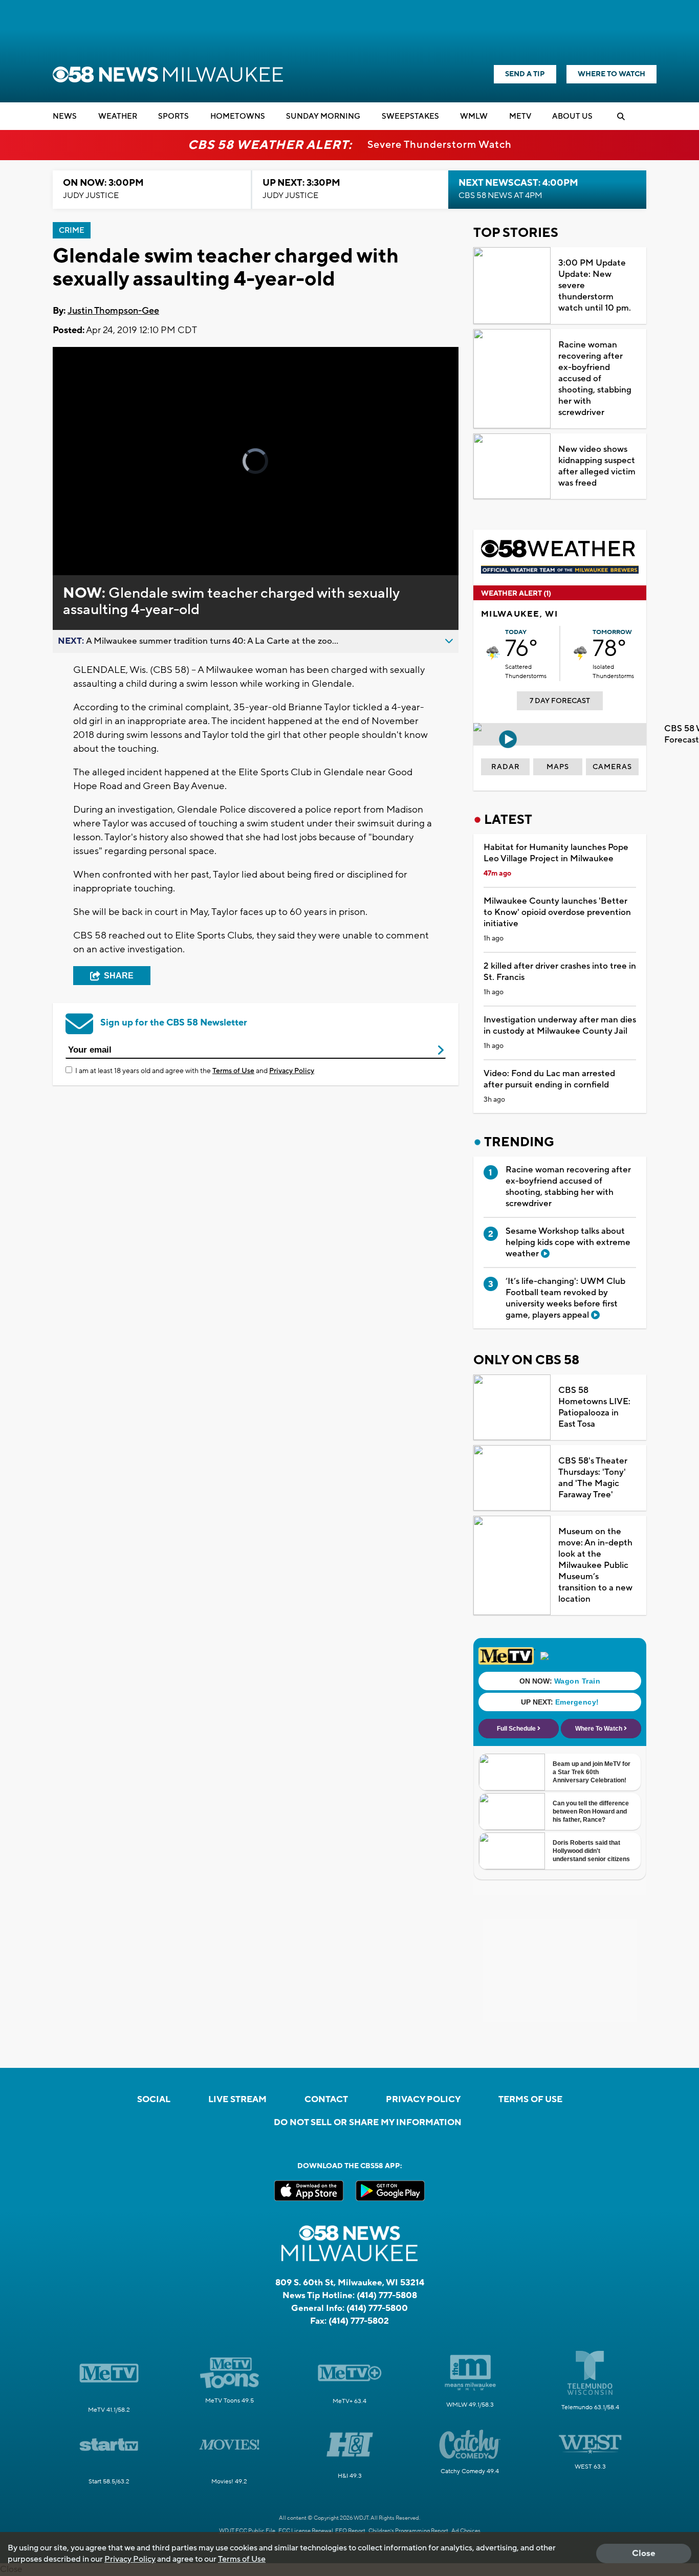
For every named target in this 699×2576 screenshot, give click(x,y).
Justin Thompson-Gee (113, 311)
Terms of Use (233, 1071)
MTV (520, 116)
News (65, 116)
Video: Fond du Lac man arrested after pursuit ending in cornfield (549, 1079)
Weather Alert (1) (516, 594)
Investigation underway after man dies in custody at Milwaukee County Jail (560, 1025)
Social (154, 2100)
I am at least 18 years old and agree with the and (195, 1071)
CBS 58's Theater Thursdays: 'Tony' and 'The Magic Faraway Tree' (593, 1478)
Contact (326, 2100)
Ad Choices (466, 2531)
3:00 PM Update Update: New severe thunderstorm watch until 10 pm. (595, 286)
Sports (173, 116)
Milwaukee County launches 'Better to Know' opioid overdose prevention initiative (557, 912)
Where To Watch (611, 74)
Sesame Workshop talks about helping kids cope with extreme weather (568, 1242)
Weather (118, 116)
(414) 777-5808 (387, 2296)
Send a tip (525, 74)
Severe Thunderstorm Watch (440, 145)
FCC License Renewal (306, 2531)
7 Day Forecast (560, 701)
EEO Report (350, 2531)
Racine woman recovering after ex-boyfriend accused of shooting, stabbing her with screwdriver (595, 379)
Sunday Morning (323, 116)
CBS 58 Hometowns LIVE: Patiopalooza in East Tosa (594, 1407)
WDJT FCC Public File (247, 2531)
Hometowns (238, 116)
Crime (72, 231)
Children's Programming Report (408, 2531)
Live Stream (237, 2100)
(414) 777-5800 (377, 2308)
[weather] (493, 653)
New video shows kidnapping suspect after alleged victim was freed (597, 466)
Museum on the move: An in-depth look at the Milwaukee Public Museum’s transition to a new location (595, 1565)
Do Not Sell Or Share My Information (368, 2123)
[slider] (89, 531)
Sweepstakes (410, 116)
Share (119, 976)
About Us (572, 116)
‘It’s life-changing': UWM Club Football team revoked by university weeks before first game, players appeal (565, 1298)
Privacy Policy (292, 1071)
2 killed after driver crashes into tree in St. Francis (560, 972)
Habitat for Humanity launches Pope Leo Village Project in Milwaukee (556, 853)
